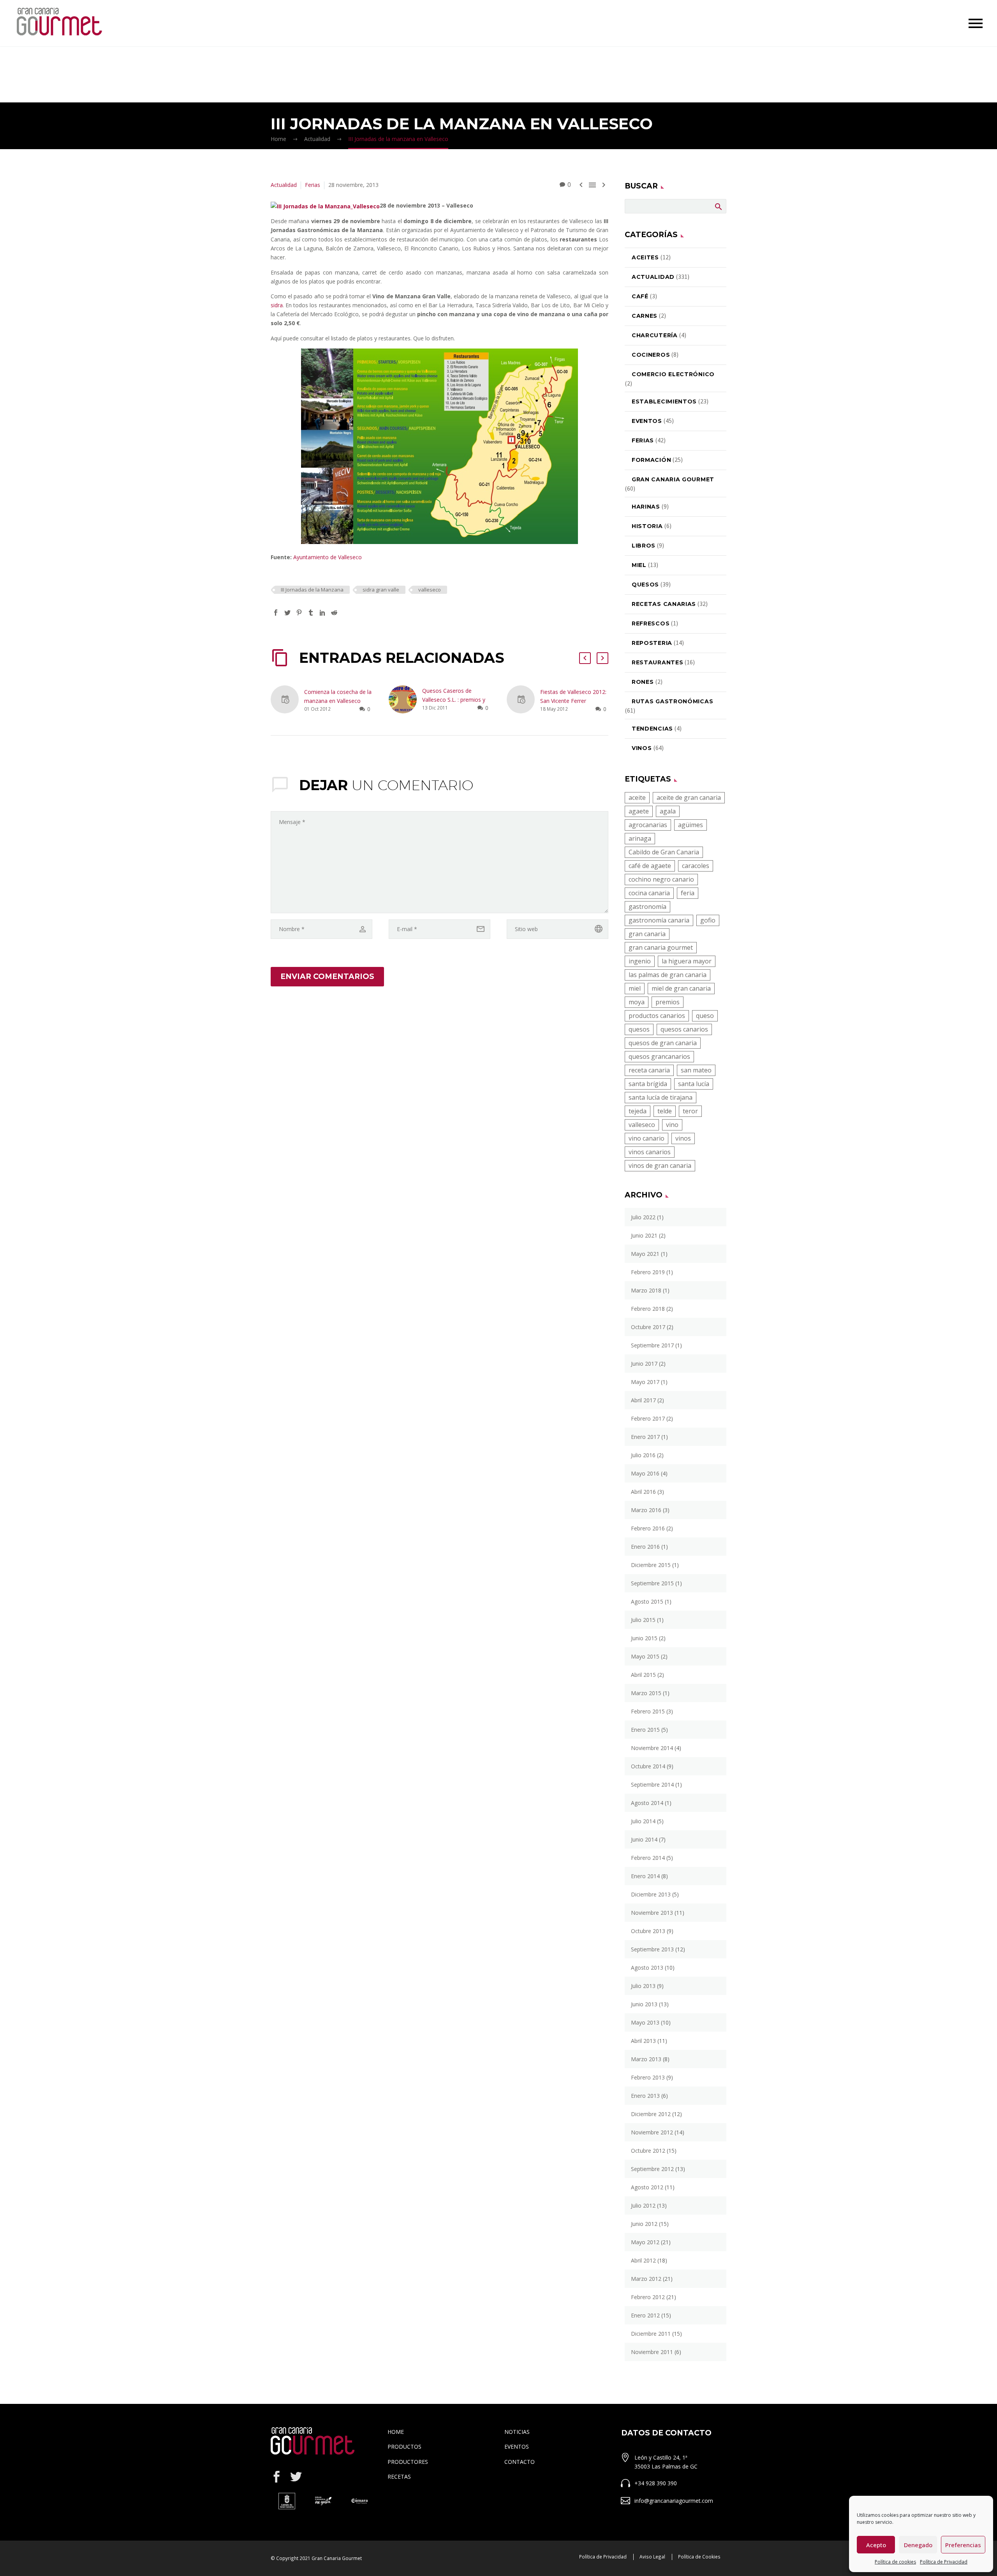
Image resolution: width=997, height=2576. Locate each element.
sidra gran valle (381, 590)
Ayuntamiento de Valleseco (328, 557)
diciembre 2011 (651, 2334)
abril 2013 (643, 2041)
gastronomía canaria (659, 920)
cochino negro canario (661, 879)
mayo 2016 (645, 1473)
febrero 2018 (648, 1309)
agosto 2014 (647, 1803)
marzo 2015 (646, 1693)
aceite (637, 798)
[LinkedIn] (322, 613)
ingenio (640, 961)
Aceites (645, 257)
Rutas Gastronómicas (672, 701)
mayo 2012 (645, 2242)
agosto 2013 (647, 1968)
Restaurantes (657, 662)
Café (640, 296)
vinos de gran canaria (660, 1166)
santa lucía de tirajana (661, 1097)
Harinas (646, 507)
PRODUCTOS (404, 2447)
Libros (644, 546)
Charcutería (655, 335)
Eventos (647, 421)
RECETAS (399, 2477)
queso (705, 1016)
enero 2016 (645, 1547)
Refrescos (651, 623)
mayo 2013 (645, 2022)
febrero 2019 (648, 1272)
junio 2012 (644, 2224)
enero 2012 (645, 2315)
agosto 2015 (647, 1601)
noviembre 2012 (652, 2132)
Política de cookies (895, 2562)
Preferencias (963, 2545)
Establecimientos (664, 401)
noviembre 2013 (652, 1913)
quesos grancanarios (659, 1056)
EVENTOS (517, 2447)
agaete (639, 811)
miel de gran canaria (681, 988)
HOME (396, 2432)
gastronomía (647, 907)
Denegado (918, 2545)
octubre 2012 (648, 2151)
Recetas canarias (664, 604)
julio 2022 (643, 1217)
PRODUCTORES (408, 2462)
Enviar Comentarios (327, 976)
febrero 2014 (648, 1858)
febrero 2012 (648, 2297)
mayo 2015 (645, 1656)
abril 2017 (643, 1400)
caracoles (696, 866)
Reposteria (652, 643)
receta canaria (649, 1070)
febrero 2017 (648, 1418)
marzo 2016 (646, 1510)
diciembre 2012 (651, 2114)
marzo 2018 (646, 1290)
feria (688, 893)
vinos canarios (650, 1152)
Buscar (718, 206)
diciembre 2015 (651, 1565)
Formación (651, 460)
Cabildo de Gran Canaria (664, 852)
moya (637, 1002)
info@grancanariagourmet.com (674, 2501)
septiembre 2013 (652, 1949)
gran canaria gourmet (661, 947)
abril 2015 (643, 1675)
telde (665, 1111)
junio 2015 (644, 1638)
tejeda (638, 1111)
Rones (643, 682)
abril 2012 (643, 2260)
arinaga (640, 838)
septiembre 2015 (652, 1583)
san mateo (696, 1070)
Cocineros (651, 355)
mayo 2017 (645, 1382)
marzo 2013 (646, 2059)
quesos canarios (684, 1029)
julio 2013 (643, 1986)
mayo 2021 (645, 1254)
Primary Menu (976, 23)
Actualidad (284, 185)
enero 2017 (645, 1437)
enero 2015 (645, 1730)
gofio (708, 920)
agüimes (691, 825)
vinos (683, 1138)
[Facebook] (276, 613)
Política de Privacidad (944, 2562)
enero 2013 (645, 2096)
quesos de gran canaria (663, 1043)
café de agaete (650, 866)
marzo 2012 (646, 2279)
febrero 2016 (648, 1528)
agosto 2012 (647, 2187)
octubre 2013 (648, 1931)
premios (668, 1002)
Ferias (313, 185)
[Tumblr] (311, 613)
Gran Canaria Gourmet (673, 479)
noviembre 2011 (652, 2352)
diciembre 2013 (651, 1894)
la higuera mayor (687, 961)
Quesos (645, 585)
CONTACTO (520, 2462)
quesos (639, 1029)
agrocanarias (648, 825)
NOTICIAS (517, 2432)
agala (668, 811)
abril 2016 (643, 1492)
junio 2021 (644, 1235)
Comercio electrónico (673, 374)
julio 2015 (643, 1620)
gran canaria (647, 934)
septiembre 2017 (652, 1345)
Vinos (642, 748)
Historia (647, 526)
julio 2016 (643, 1455)
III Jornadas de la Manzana (312, 590)
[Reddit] (334, 613)
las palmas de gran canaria (668, 975)
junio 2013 (644, 2004)
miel (639, 565)
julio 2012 (643, 2205)
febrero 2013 (648, 2077)
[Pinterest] (299, 613)
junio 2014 (644, 1839)
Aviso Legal (652, 2557)
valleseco (430, 590)
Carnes (645, 316)
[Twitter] (287, 613)
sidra (277, 305)
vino (672, 1125)
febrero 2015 (648, 1711)
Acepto (876, 2545)
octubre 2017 (648, 1327)
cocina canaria (649, 893)
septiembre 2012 (652, 2169)
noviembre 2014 (652, 1748)
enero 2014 (645, 1876)
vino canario (646, 1138)
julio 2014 (643, 1821)
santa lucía (694, 1084)
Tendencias (652, 729)
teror (690, 1111)
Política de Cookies (699, 2557)
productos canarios (657, 1016)
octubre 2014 (648, 1766)
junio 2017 (644, 1364)
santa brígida (648, 1084)
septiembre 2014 (652, 1785)
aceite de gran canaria (689, 798)
